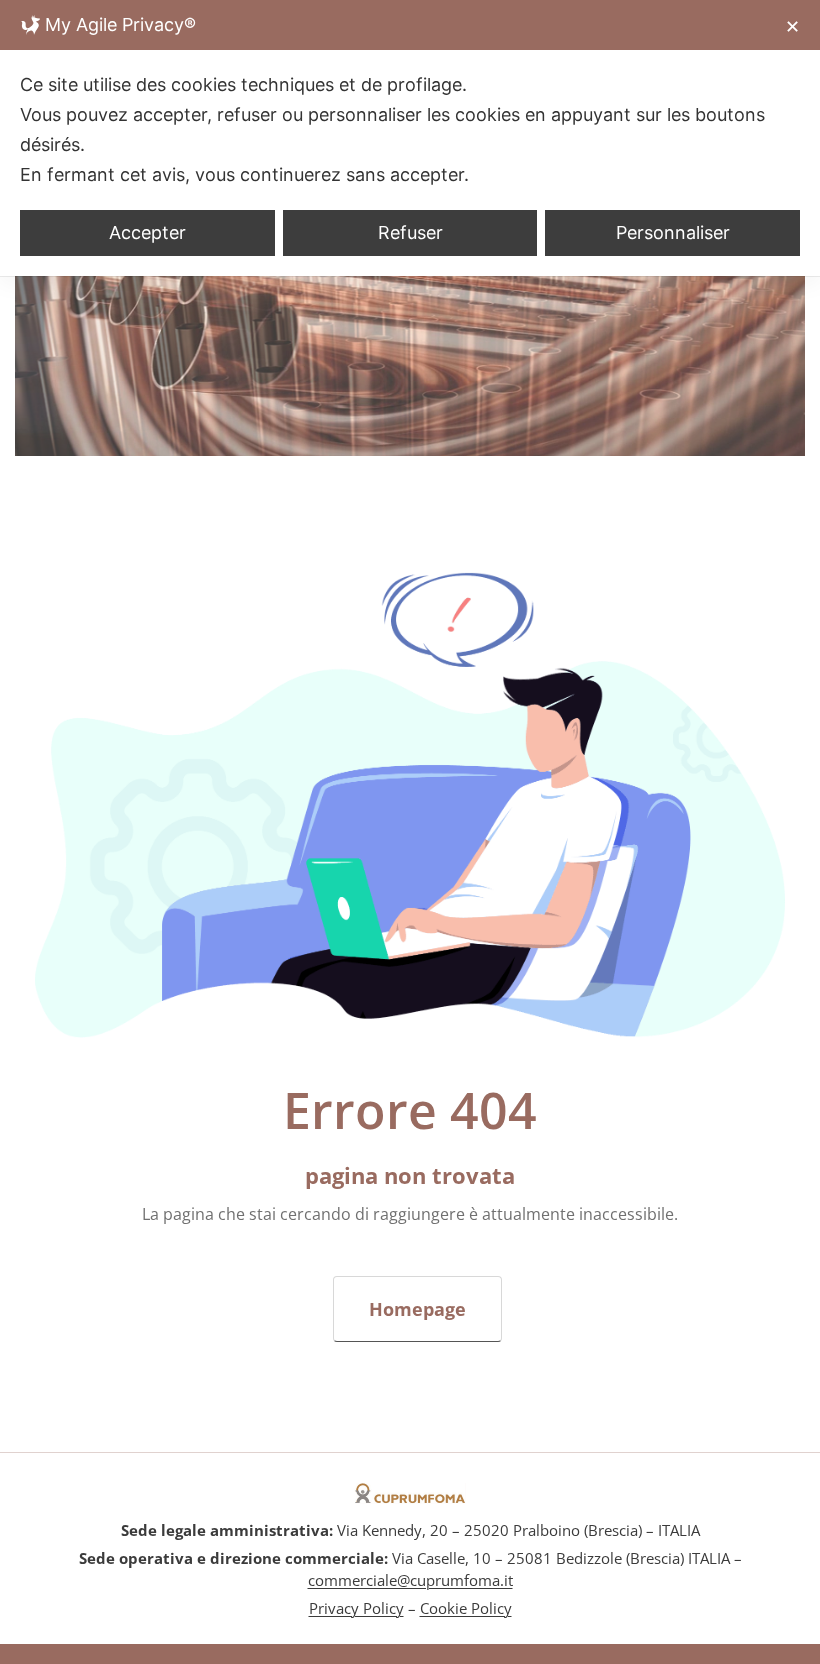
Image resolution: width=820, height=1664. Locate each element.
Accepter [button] (147, 232)
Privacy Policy (356, 1608)
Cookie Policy (466, 1608)
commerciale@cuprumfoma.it (410, 1580)
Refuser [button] (410, 232)
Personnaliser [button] (673, 232)
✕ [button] (792, 26)
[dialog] (410, 138)
